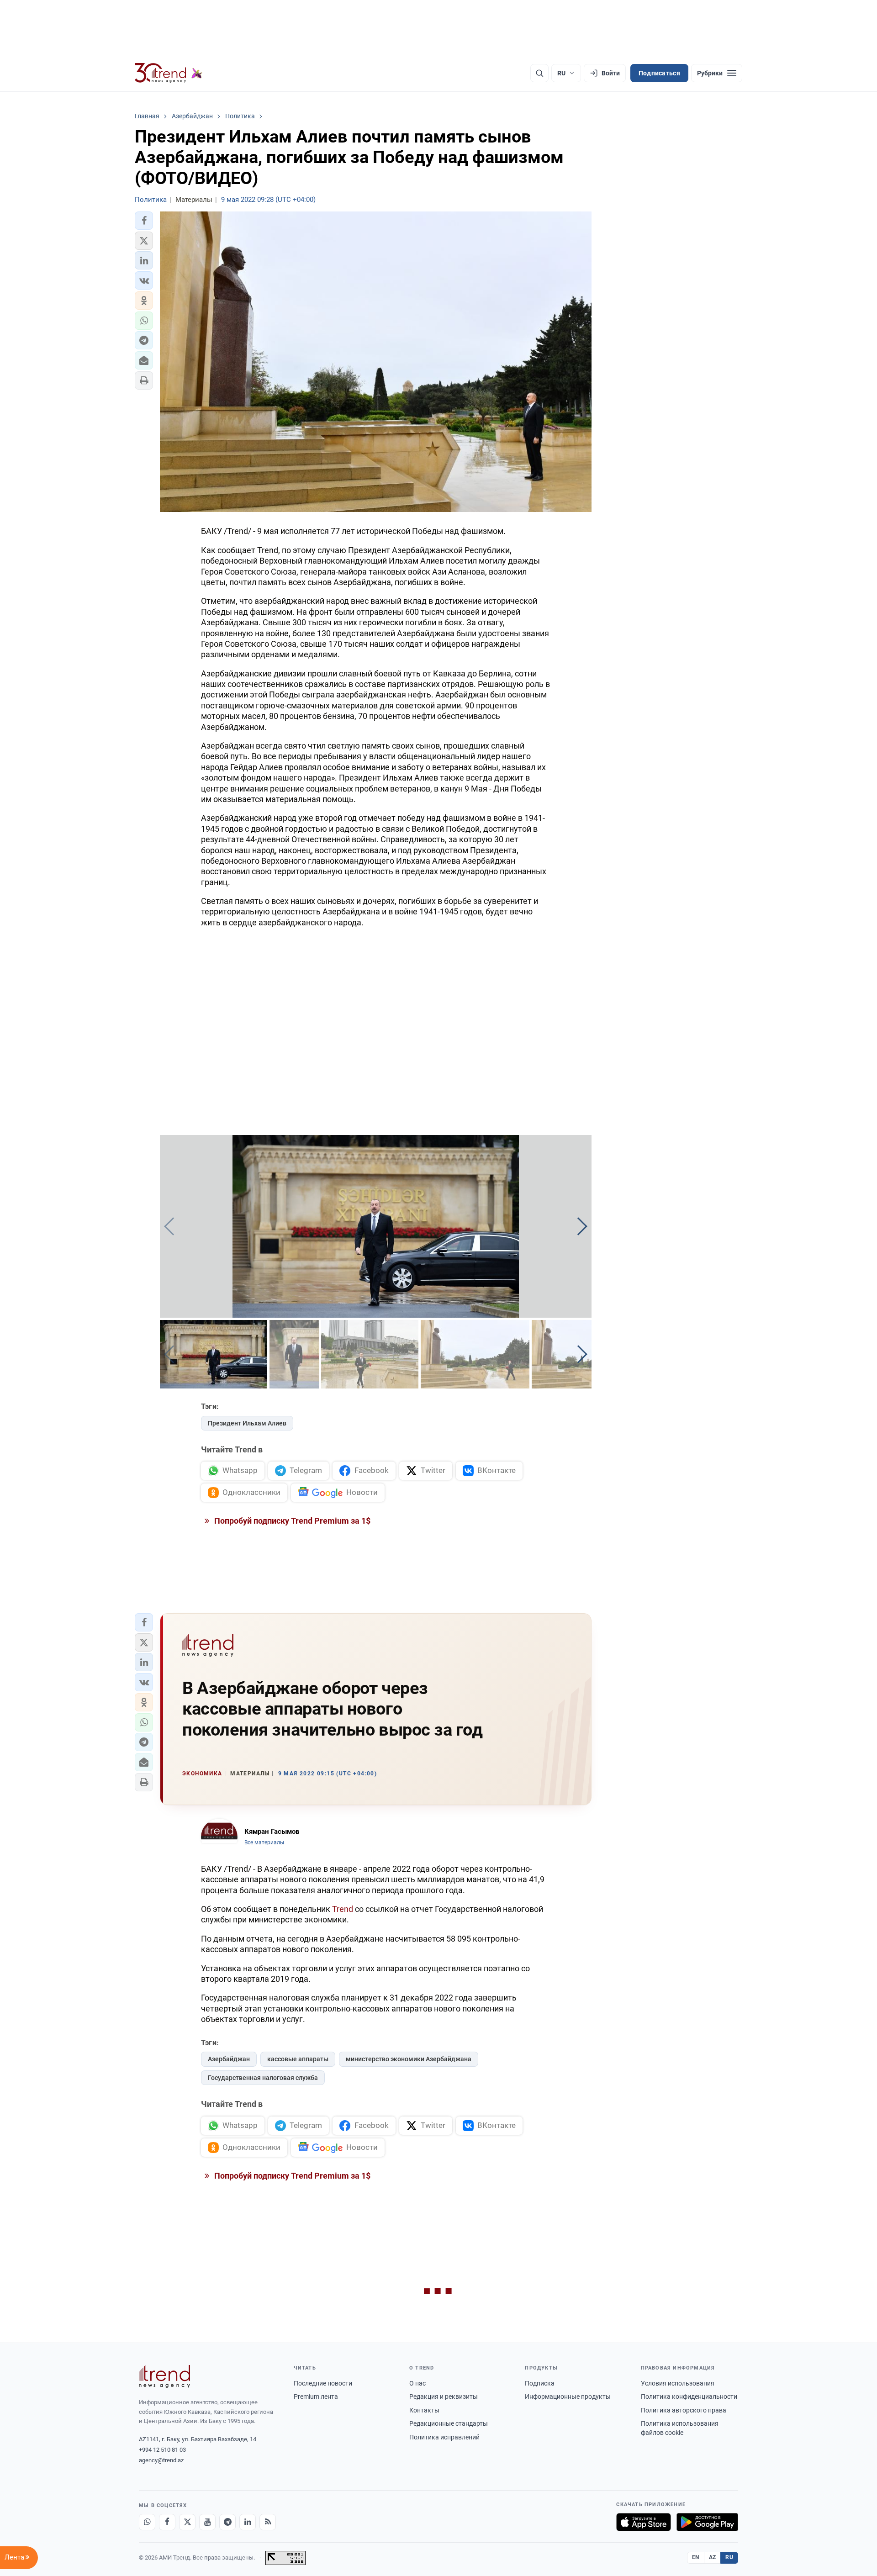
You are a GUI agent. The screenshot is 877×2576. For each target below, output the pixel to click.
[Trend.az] (169, 73)
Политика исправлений (444, 2437)
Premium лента (316, 2397)
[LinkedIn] (248, 2522)
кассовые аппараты (298, 2059)
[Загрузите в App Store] (644, 2522)
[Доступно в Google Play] (707, 2522)
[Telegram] (227, 2522)
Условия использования (678, 2383)
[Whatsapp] (147, 2522)
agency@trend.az (161, 2460)
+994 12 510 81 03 (162, 2450)
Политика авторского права (684, 2410)
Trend (343, 1909)
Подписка (540, 2383)
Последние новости (323, 2383)
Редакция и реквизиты (444, 2397)
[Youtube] (207, 2522)
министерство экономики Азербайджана (409, 2059)
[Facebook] (167, 2522)
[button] (144, 221)
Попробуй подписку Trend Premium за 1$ (291, 1521)
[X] (187, 2522)
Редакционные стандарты (449, 2423)
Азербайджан (229, 2059)
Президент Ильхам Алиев (247, 1423)
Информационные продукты (568, 2397)
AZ (713, 2557)
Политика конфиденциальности (689, 2397)
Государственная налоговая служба (263, 2078)
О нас (417, 2383)
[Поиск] (539, 73)
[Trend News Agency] (164, 2376)
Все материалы (264, 1842)
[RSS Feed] (268, 2522)
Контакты (424, 2410)
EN (696, 2557)
